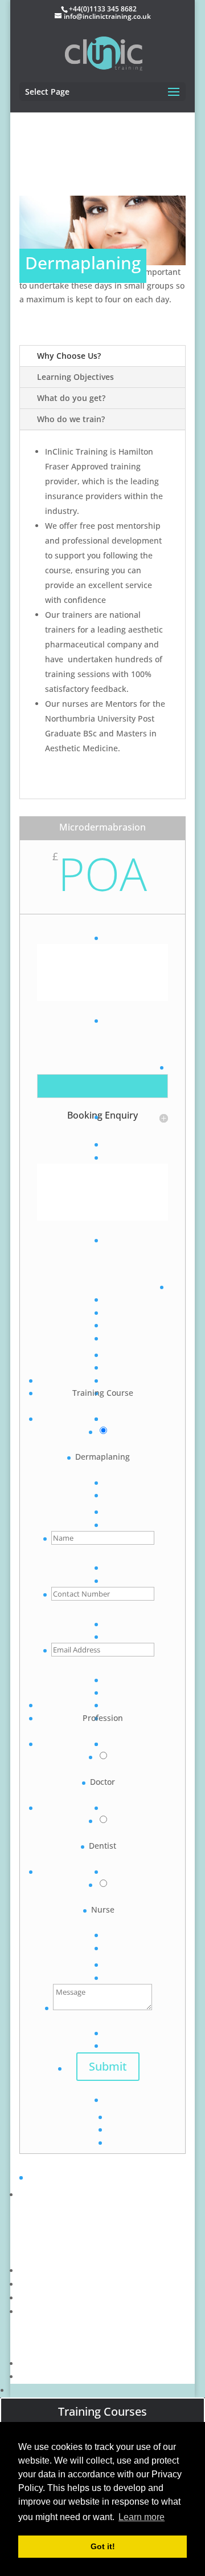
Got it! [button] (103, 2546)
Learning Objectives (75, 377)
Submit (108, 2066)
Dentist (102, 1846)
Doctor (102, 1782)
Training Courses (102, 2411)
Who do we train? (71, 419)
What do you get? (71, 398)
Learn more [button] (142, 2517)
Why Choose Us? (69, 356)
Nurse (103, 1909)
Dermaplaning (102, 1457)
